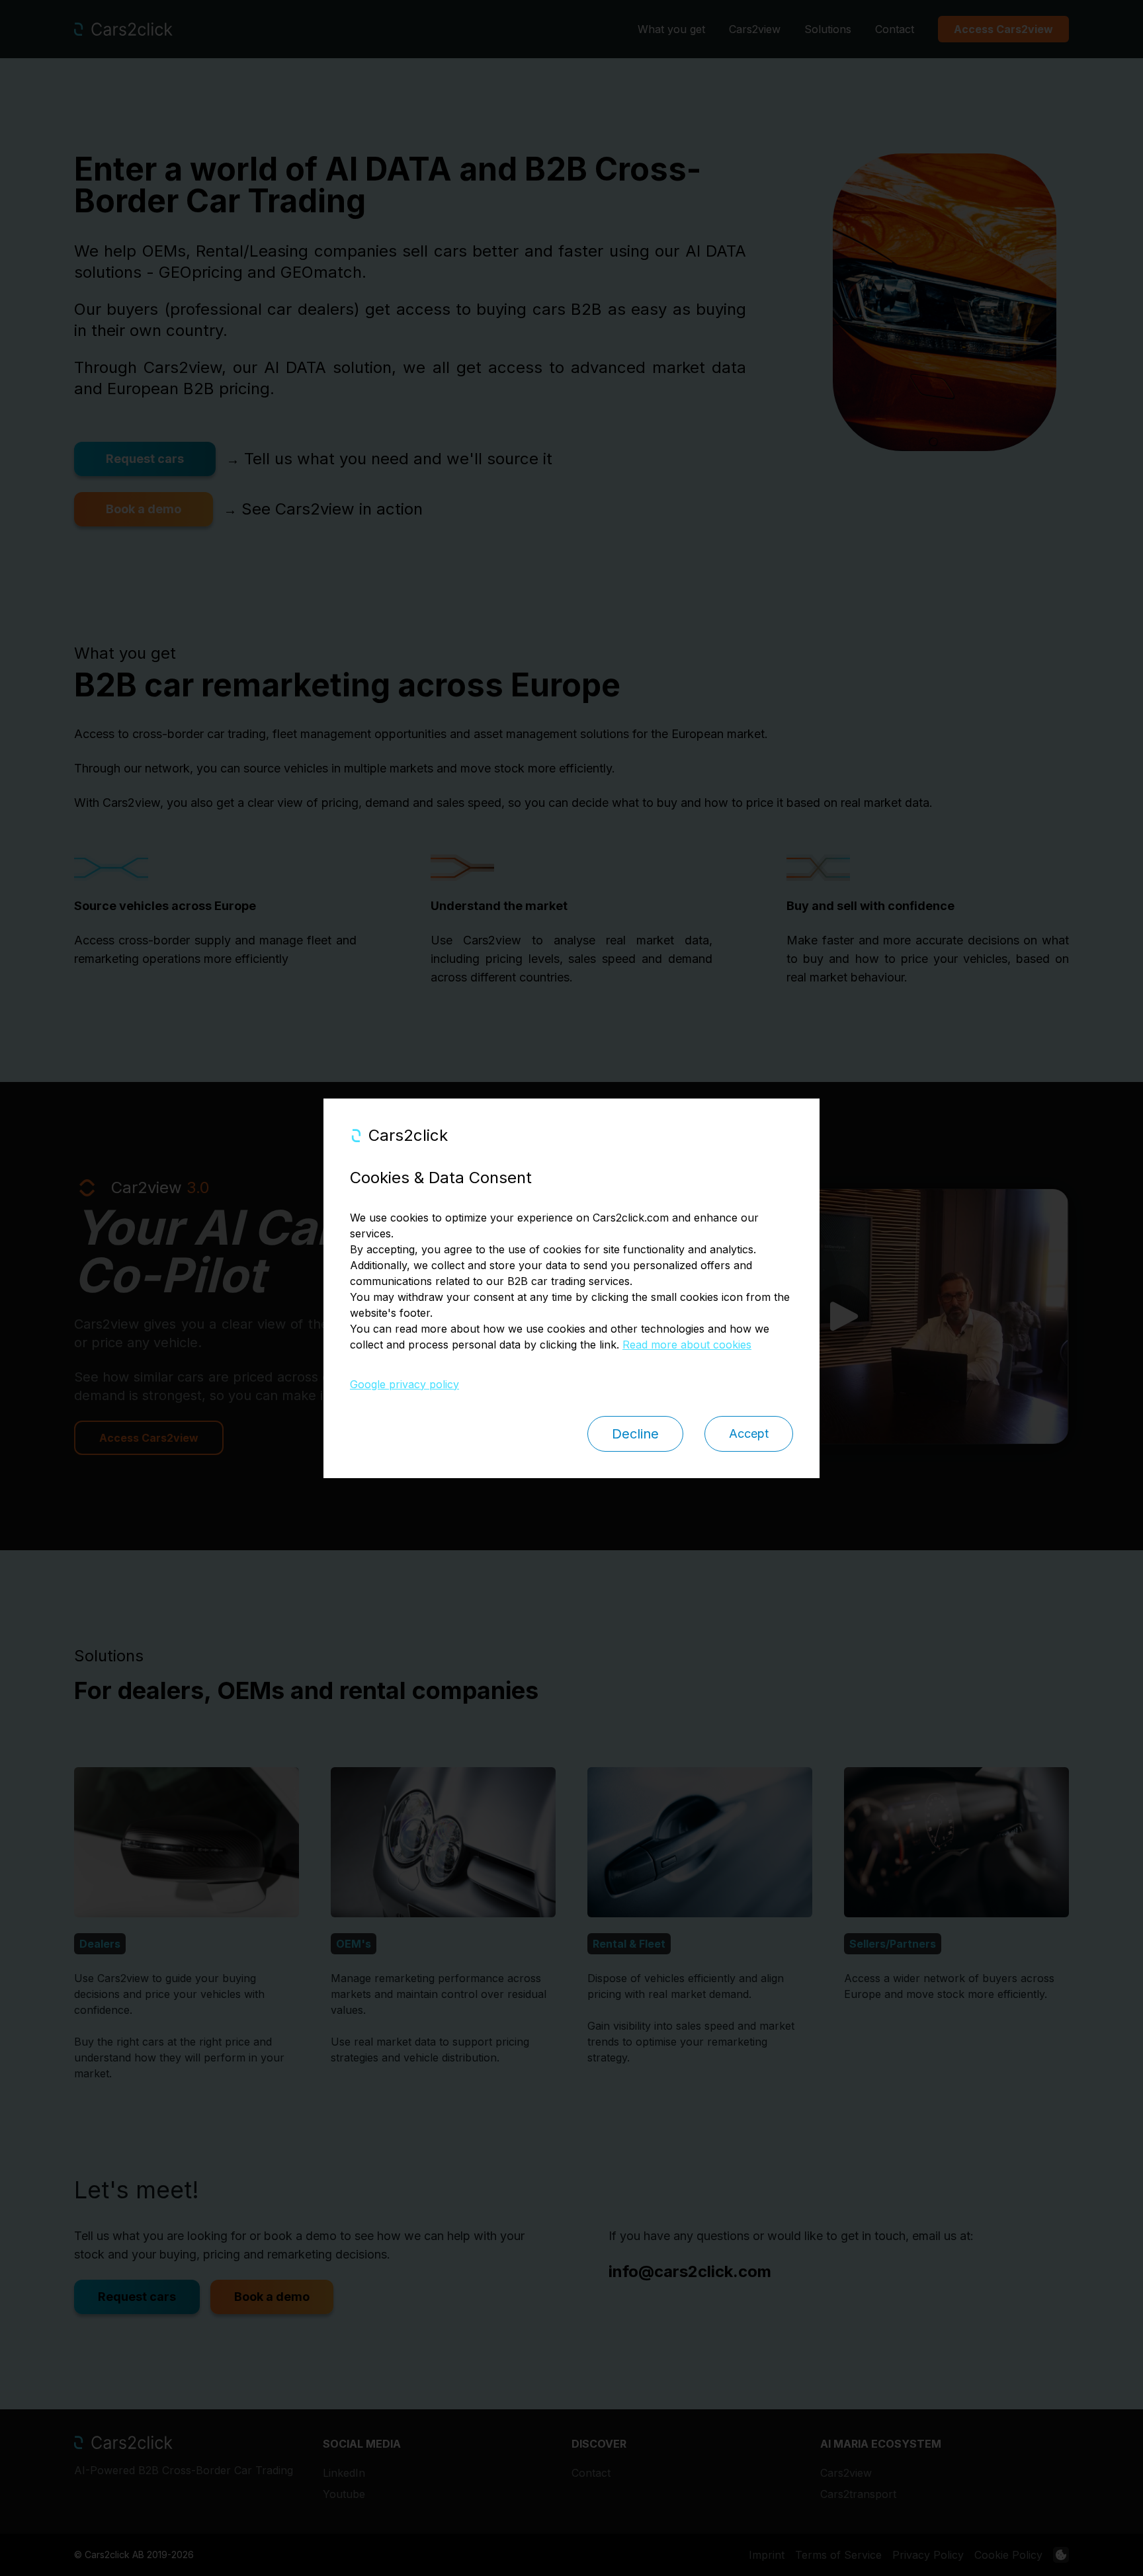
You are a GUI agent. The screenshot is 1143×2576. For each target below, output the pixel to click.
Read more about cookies (687, 1345)
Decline (635, 1434)
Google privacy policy (404, 1384)
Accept (749, 1433)
